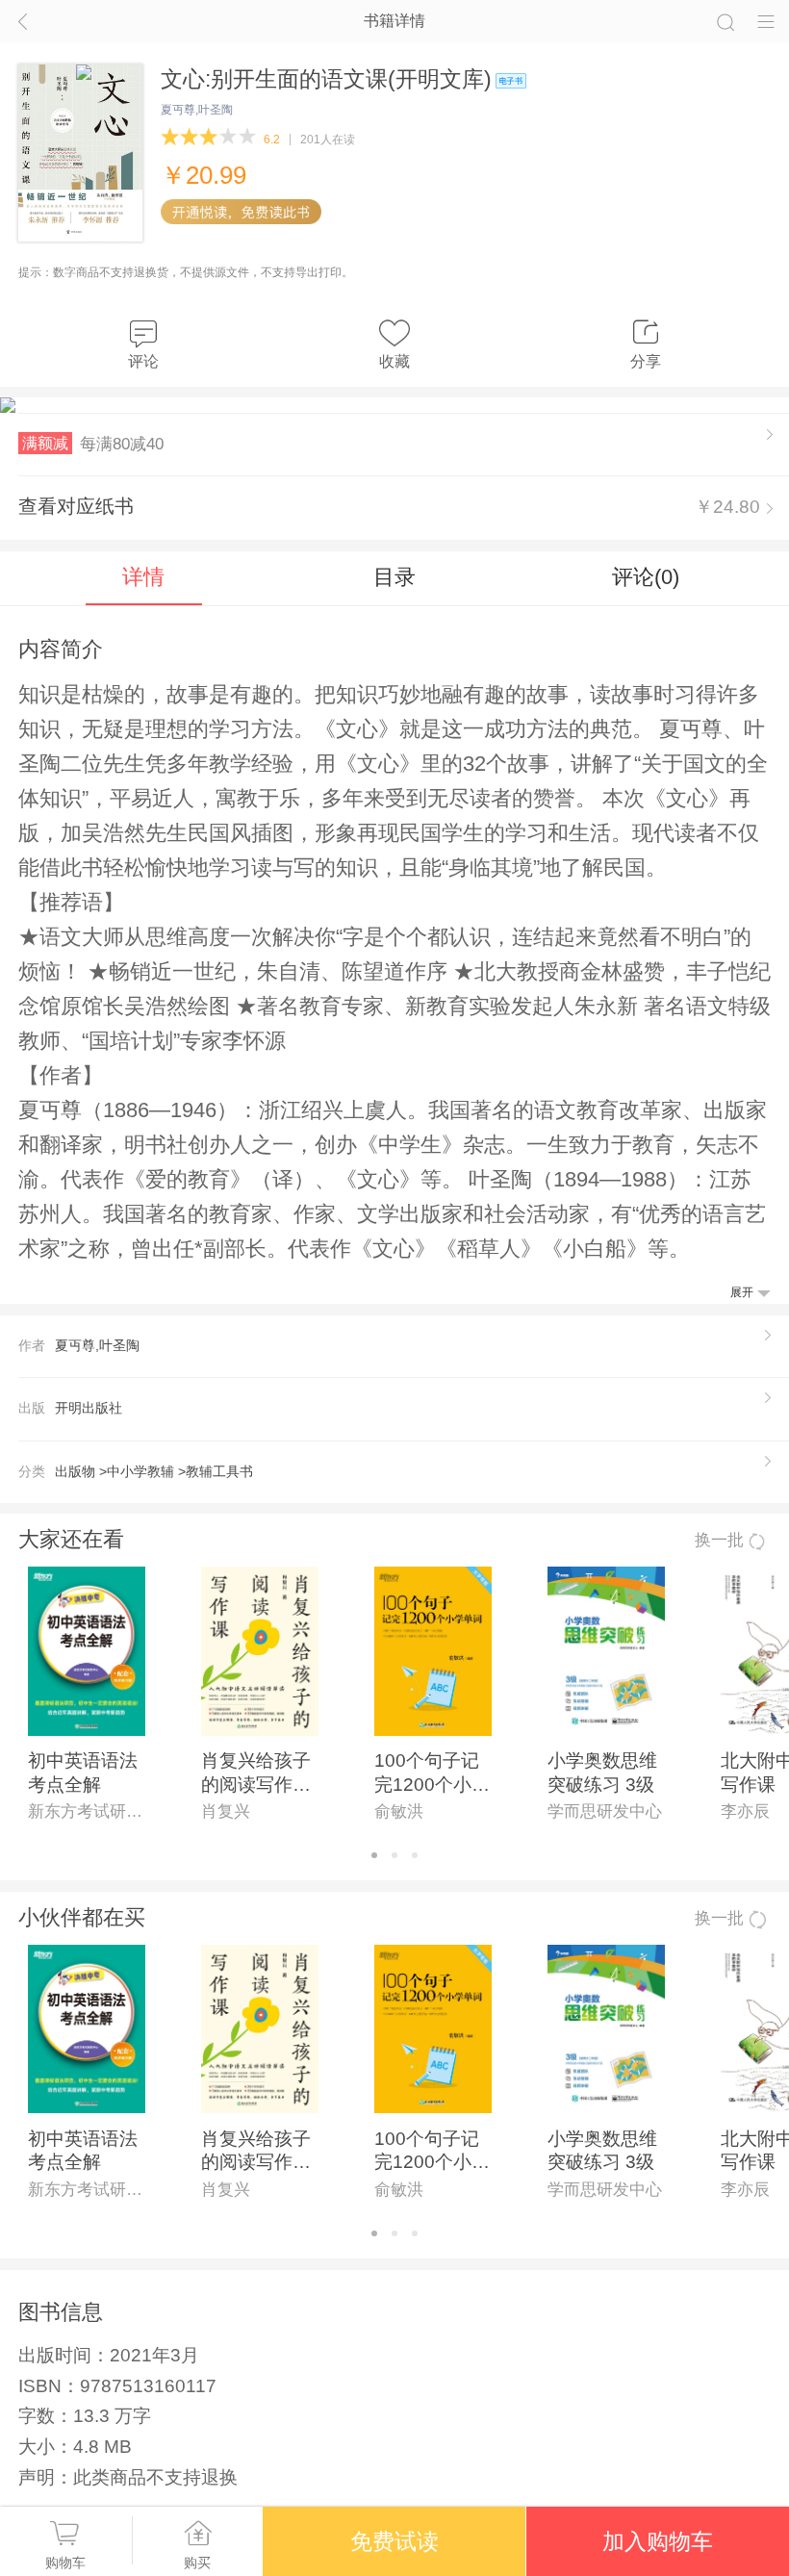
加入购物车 (658, 2541)
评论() (646, 577)
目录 (394, 577)
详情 (143, 577)
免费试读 (394, 2541)
